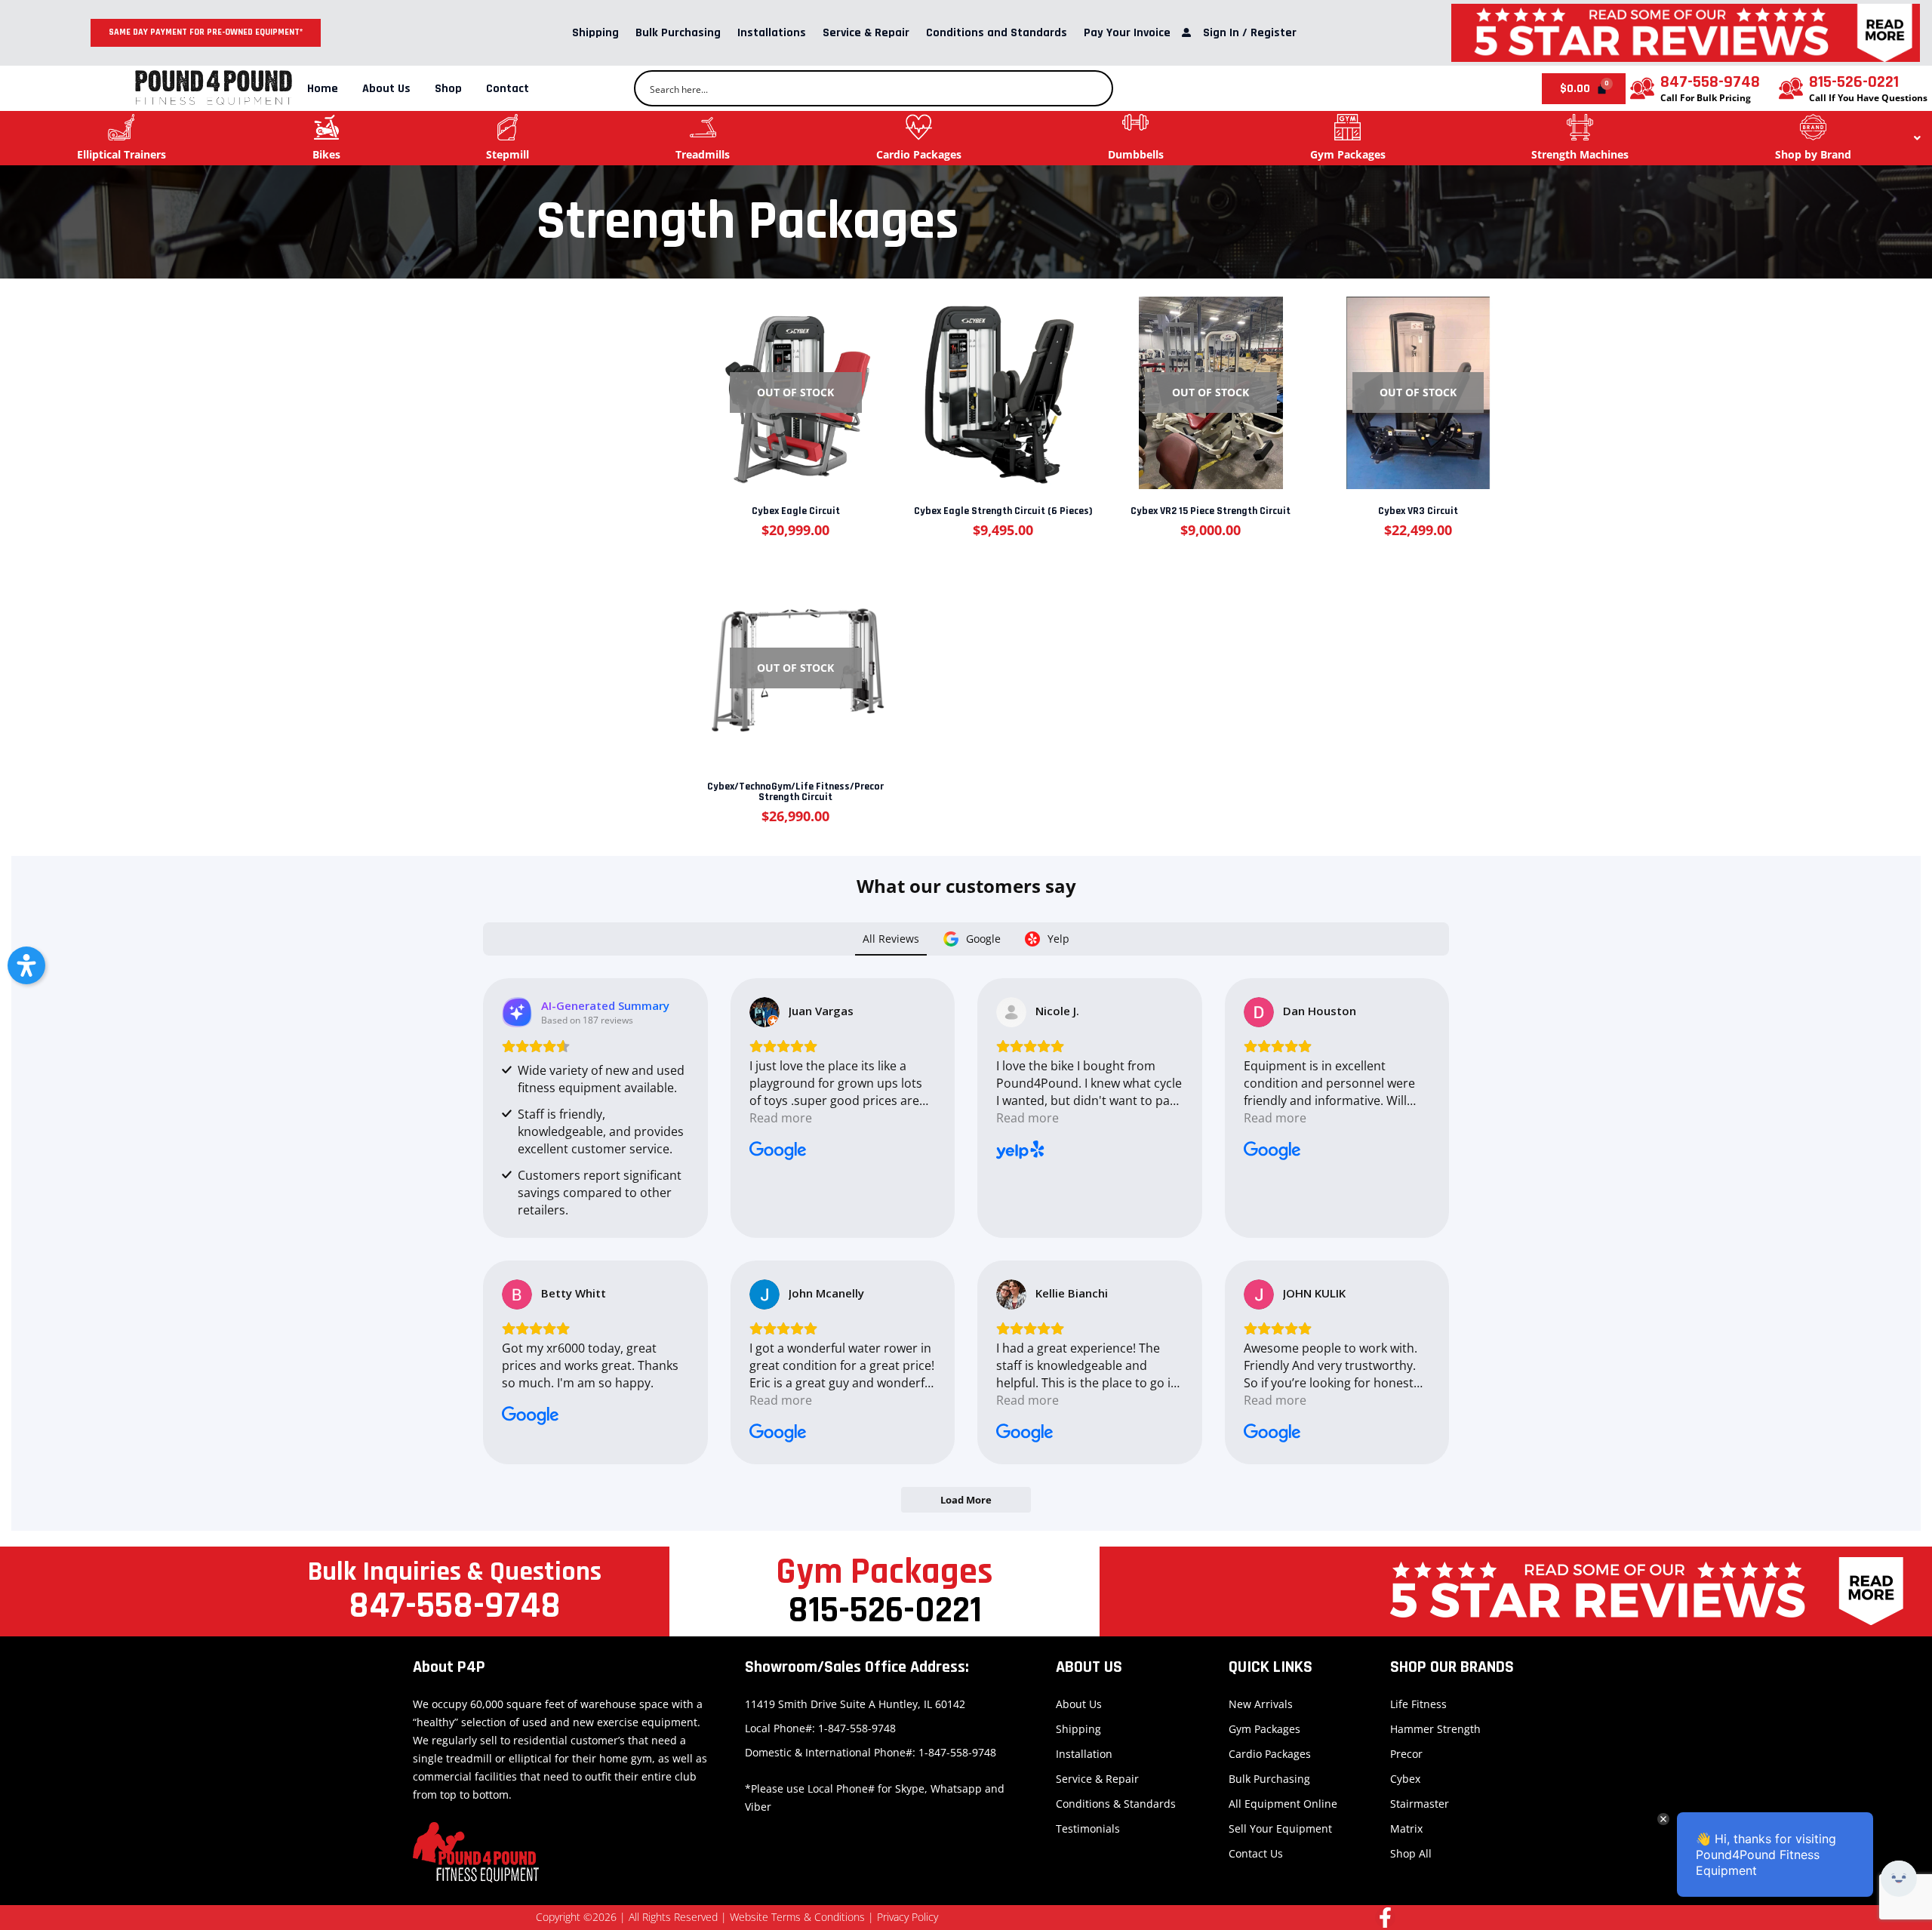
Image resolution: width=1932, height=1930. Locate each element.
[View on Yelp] (1011, 1012)
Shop (448, 89)
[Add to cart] (1002, 383)
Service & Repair (866, 33)
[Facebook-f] (1385, 1918)
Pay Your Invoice (1127, 33)
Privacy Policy (908, 1917)
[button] (26, 965)
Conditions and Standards (997, 33)
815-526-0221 (1854, 82)
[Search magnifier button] (1095, 88)
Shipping (595, 33)
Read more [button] (781, 1118)
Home (323, 89)
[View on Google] (764, 1012)
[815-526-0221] (1791, 88)
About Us (386, 89)
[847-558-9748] (1642, 88)
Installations (772, 33)
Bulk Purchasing (678, 33)
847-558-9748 (1710, 82)
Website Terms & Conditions (797, 1917)
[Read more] (795, 383)
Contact (508, 89)
